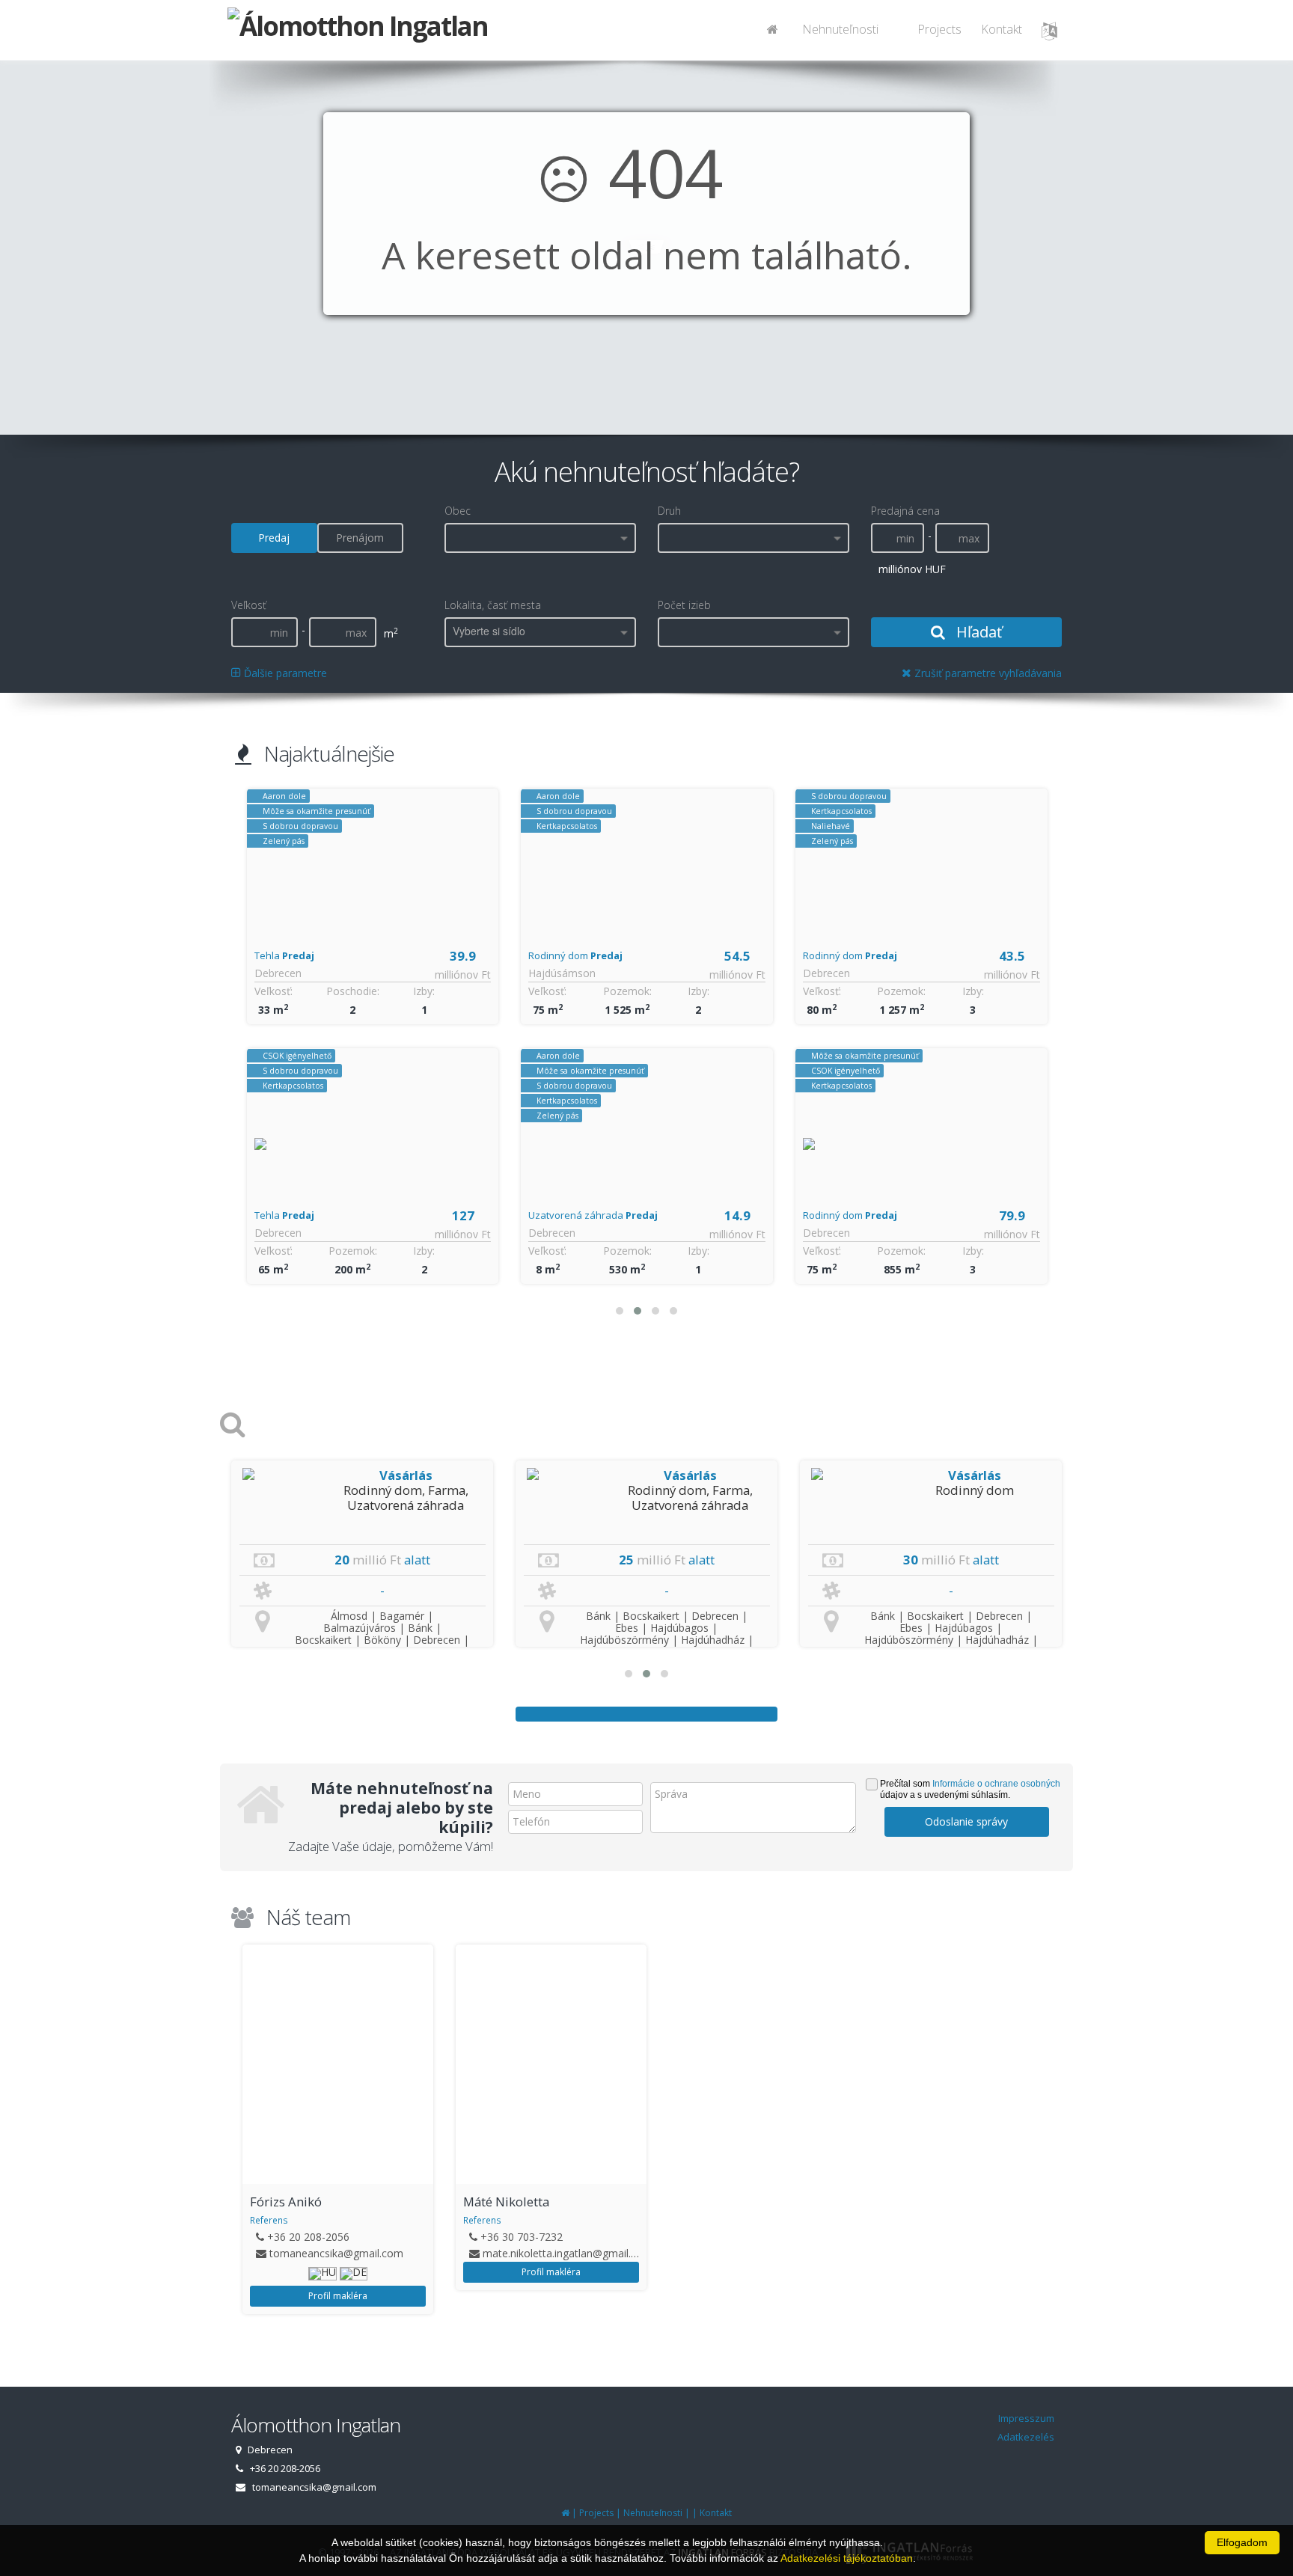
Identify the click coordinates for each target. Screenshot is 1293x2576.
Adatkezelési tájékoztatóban (847, 2558)
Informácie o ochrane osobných (996, 1784)
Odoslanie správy (966, 1821)
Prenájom (360, 538)
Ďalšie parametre (284, 673)
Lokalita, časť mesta (493, 605)
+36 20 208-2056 (948, 2237)
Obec (458, 511)
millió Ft (377, 1560)
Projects (939, 29)
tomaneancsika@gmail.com (976, 2253)
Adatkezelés (1026, 2437)
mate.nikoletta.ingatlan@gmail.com (354, 2253)
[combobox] (540, 538)
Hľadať (977, 632)
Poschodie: (353, 991)
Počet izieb (684, 605)
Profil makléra (338, 2272)
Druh (669, 511)
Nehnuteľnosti (840, 29)
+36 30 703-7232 (308, 2237)
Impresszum (1026, 2418)
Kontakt (1002, 29)
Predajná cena (905, 511)
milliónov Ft (463, 975)
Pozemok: (353, 1251)
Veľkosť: (273, 991)
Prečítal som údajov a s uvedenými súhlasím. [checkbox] (970, 1789)
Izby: (424, 991)
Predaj (274, 538)
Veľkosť (249, 605)
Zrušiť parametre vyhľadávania (987, 673)
